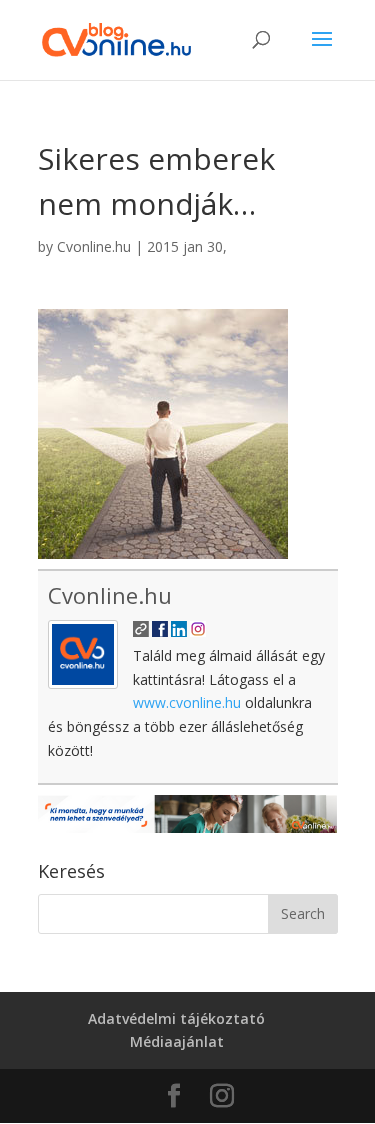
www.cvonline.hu (187, 702)
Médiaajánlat (177, 1041)
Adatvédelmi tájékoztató (176, 1018)
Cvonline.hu (94, 246)
